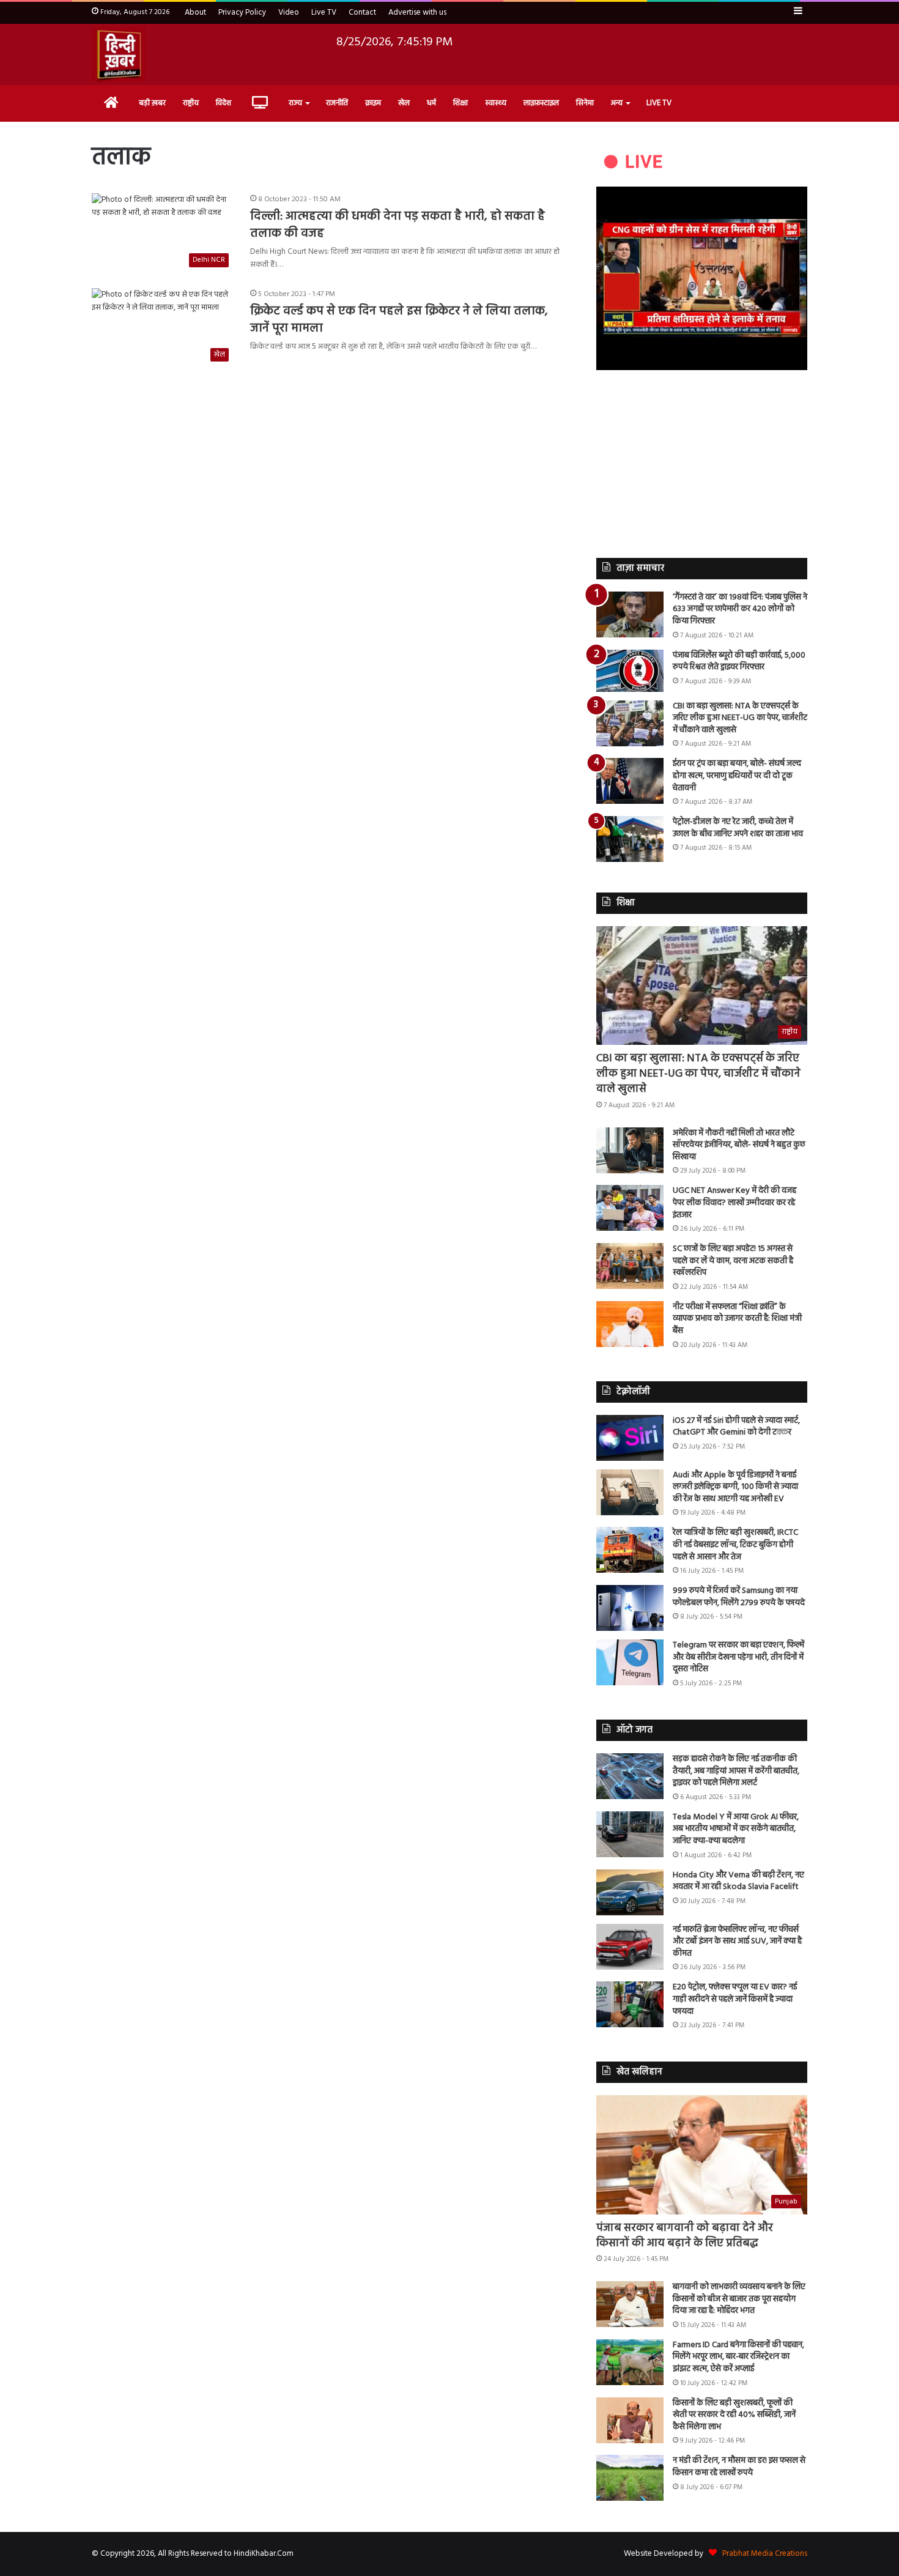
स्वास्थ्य (496, 103)
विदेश (224, 103)
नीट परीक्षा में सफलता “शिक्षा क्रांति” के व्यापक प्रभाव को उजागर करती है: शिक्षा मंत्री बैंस (737, 1319)
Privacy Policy (242, 13)
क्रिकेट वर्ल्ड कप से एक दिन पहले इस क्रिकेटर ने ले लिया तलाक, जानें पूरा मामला (399, 320)
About (195, 13)
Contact (362, 13)
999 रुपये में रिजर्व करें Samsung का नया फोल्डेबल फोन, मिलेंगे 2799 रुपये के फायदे (739, 1597)
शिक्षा (461, 103)
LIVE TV (659, 103)
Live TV (324, 13)
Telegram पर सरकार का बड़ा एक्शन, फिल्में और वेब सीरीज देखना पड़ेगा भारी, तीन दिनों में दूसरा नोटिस (738, 1657)
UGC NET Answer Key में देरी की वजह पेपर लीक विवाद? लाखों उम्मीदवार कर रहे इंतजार (734, 1203)
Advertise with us (417, 13)
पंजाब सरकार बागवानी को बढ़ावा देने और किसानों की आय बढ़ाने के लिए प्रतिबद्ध (685, 2236)
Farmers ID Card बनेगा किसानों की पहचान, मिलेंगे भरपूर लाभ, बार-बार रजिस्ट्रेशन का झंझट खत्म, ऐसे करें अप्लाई (738, 2357)
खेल (404, 103)
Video (289, 13)
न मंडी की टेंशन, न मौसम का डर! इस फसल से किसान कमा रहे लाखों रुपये (739, 2467)
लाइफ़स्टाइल (541, 103)
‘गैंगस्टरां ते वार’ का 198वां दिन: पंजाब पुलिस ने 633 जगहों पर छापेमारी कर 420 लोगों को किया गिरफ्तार (740, 609)
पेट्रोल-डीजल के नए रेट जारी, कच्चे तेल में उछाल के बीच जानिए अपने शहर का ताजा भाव (738, 828)
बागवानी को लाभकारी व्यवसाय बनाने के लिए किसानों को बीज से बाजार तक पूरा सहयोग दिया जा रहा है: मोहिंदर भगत (739, 2299)
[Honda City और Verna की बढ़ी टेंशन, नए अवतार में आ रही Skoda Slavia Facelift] (630, 1892)
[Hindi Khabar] (119, 54)
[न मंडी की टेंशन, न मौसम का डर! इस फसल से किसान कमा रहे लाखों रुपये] (630, 2478)
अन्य (617, 103)
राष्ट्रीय (191, 103)
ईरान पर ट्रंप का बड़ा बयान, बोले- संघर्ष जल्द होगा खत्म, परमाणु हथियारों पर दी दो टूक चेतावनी (737, 776)
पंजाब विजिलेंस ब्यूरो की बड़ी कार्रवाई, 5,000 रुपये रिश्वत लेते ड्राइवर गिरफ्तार (739, 662)
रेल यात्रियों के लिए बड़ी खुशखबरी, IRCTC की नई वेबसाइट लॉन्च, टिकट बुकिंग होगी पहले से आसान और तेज (735, 1545)
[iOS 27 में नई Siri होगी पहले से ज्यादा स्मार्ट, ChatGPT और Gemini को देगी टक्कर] (630, 1438)
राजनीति (337, 103)
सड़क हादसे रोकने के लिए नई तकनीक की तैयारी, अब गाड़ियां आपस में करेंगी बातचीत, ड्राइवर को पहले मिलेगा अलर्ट (736, 1771)
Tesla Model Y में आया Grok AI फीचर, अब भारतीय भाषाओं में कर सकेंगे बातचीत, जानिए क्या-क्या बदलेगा (736, 1829)
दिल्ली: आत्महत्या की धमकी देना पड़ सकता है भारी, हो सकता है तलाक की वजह (398, 225)
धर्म (431, 103)
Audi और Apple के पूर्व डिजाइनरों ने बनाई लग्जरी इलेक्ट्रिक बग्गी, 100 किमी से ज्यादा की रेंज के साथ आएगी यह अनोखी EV (735, 1487)
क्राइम (373, 103)
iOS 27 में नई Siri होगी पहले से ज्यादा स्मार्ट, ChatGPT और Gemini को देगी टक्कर (736, 1427)
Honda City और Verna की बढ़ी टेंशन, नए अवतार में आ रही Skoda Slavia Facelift (738, 1881)
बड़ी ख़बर (152, 103)
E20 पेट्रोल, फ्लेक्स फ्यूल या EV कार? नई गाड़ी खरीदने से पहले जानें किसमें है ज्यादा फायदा (735, 1999)
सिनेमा (585, 103)
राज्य (295, 103)
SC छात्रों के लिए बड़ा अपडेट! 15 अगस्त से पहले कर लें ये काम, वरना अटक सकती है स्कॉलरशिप (733, 1261)
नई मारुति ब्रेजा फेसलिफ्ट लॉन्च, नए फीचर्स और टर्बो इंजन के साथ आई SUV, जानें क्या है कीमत (737, 1942)
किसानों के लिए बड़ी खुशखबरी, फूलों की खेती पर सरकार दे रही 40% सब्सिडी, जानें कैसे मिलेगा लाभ (734, 2415)
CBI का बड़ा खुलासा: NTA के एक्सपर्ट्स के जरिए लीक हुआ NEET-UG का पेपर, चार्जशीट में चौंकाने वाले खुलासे (740, 718)
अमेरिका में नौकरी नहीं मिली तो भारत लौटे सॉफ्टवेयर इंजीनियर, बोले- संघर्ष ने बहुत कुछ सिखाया (739, 1145)
